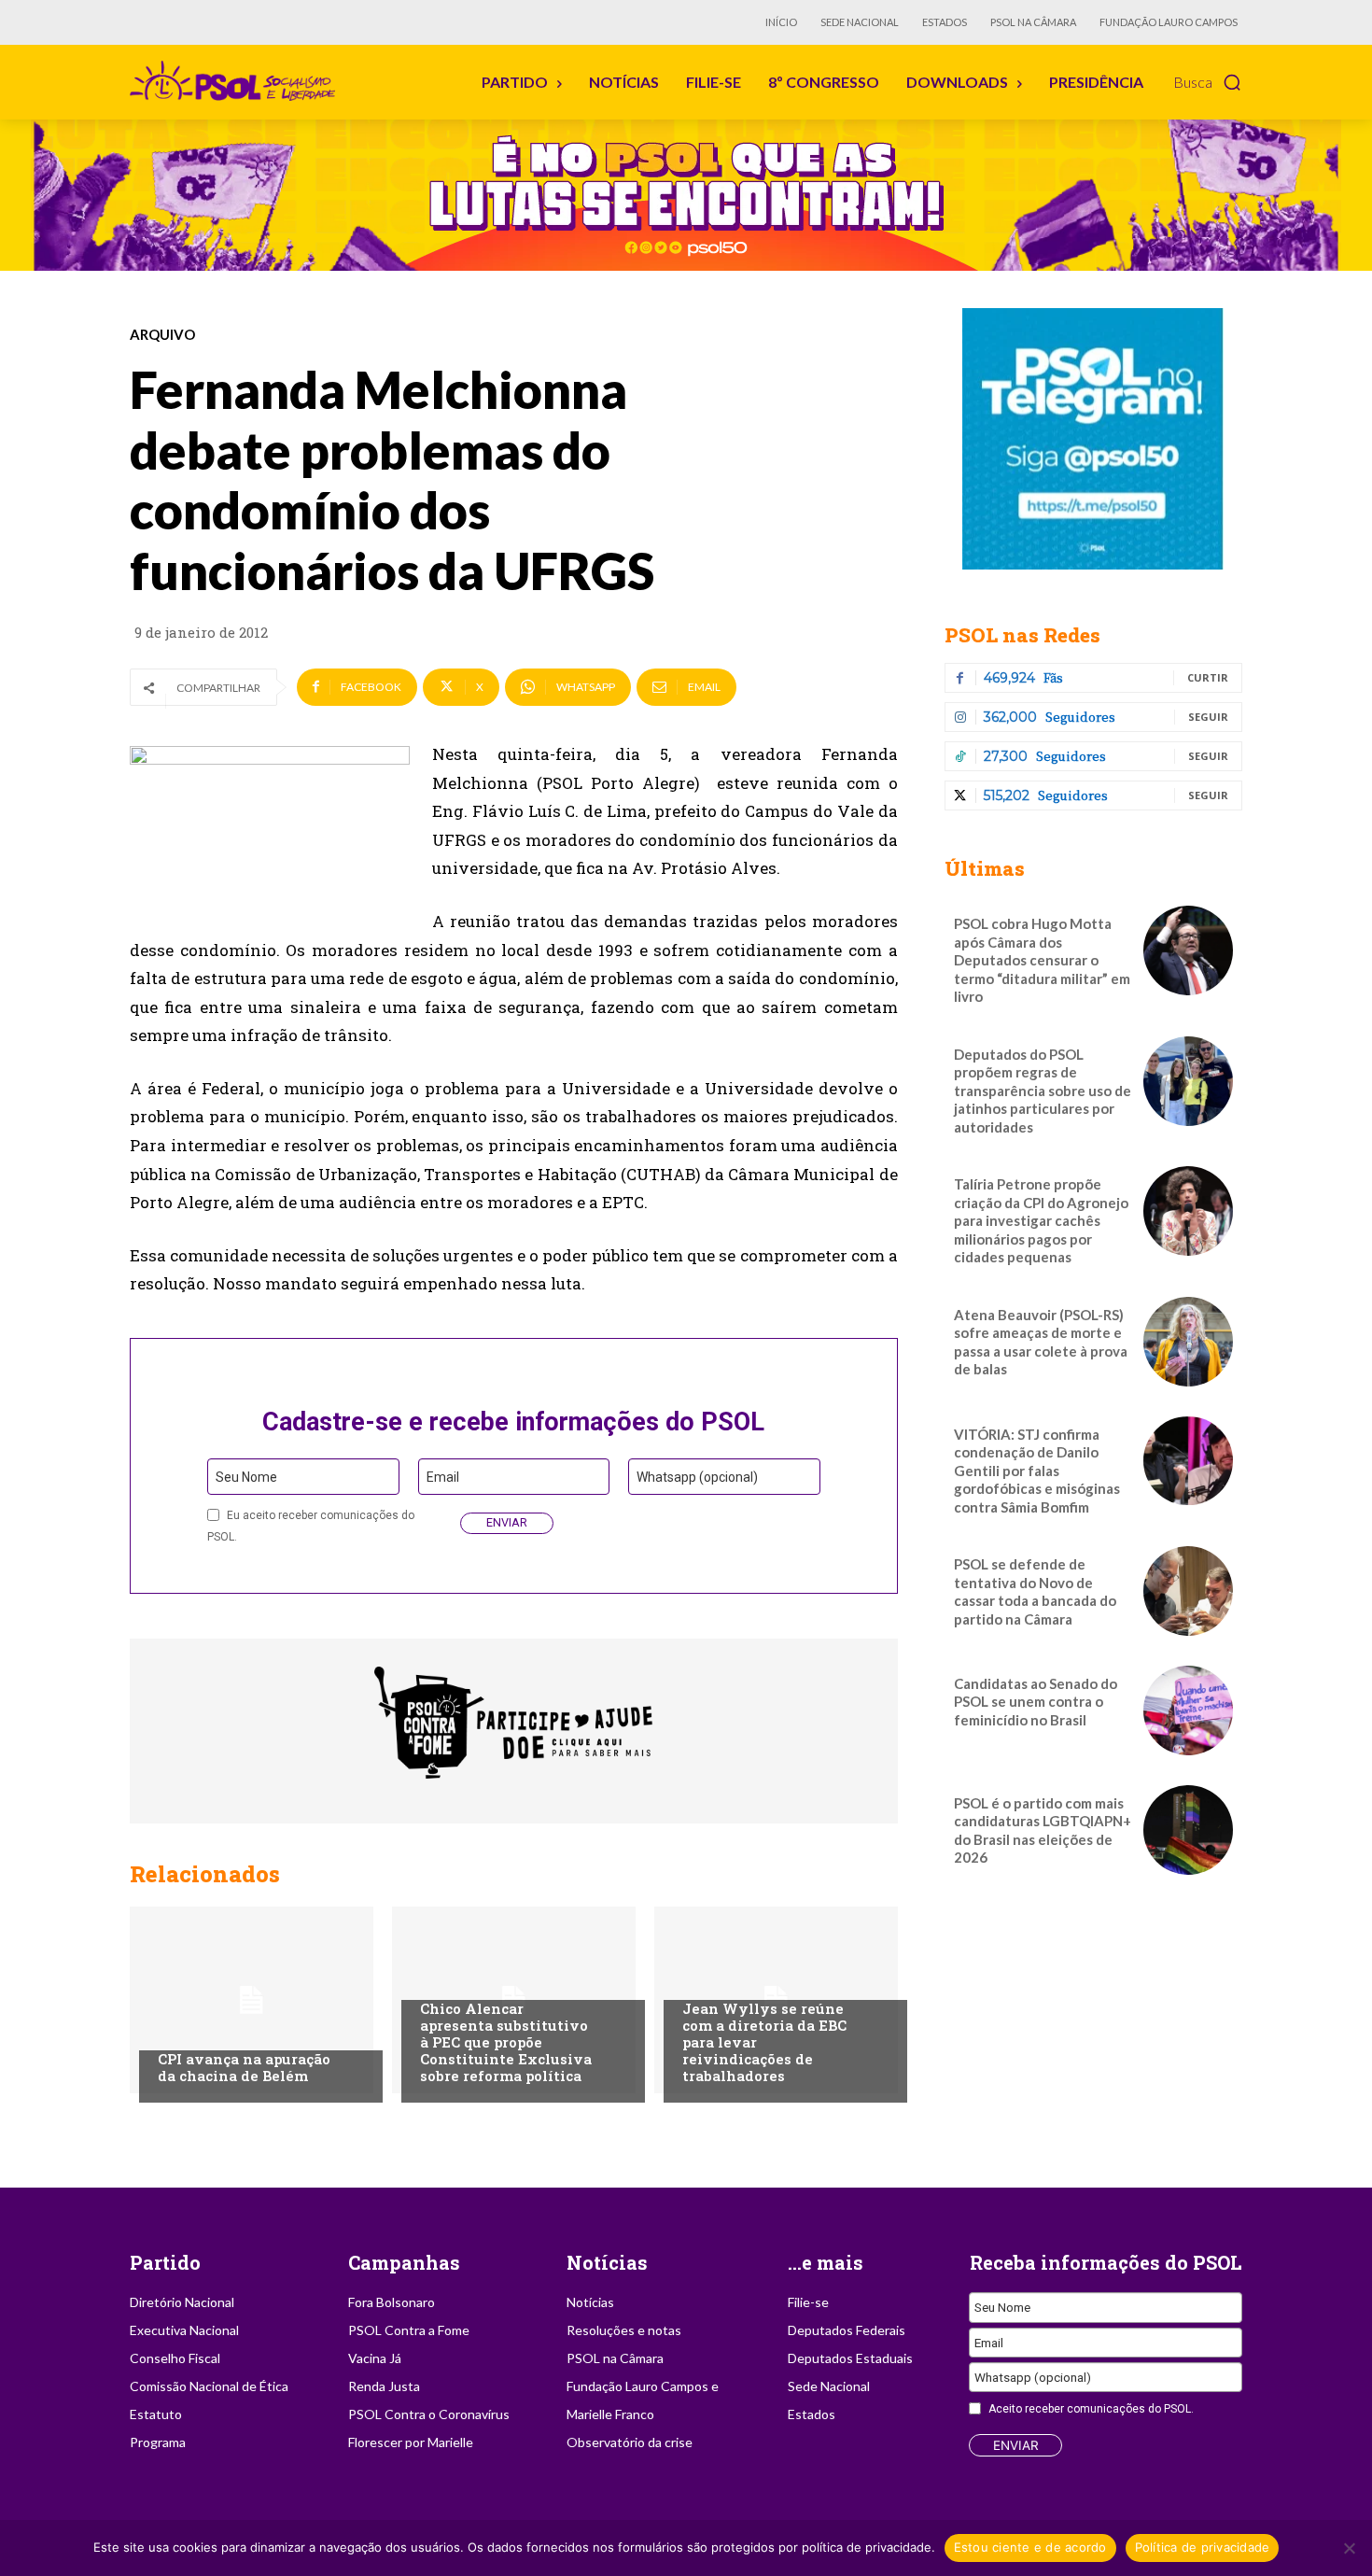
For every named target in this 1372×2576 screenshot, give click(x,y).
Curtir (1208, 677)
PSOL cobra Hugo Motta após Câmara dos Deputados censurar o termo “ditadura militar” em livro (1042, 960)
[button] (1208, 82)
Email (443, 1477)
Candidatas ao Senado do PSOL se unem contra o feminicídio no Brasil (1036, 1702)
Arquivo (162, 335)
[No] (1349, 2548)
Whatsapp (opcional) (697, 1477)
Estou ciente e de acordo (1030, 2547)
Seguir (1208, 717)
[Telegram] (1093, 439)
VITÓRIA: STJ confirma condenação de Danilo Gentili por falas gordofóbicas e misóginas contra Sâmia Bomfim (1037, 1471)
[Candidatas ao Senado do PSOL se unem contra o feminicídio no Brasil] (1188, 1710)
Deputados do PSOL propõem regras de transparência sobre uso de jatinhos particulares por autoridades (1043, 1091)
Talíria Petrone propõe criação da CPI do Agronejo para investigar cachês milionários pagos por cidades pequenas (1041, 1220)
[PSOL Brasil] (236, 81)
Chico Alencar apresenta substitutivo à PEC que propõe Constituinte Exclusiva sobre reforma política (506, 2042)
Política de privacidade (1203, 2547)
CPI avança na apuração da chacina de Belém (244, 2067)
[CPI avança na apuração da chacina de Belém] (252, 2000)
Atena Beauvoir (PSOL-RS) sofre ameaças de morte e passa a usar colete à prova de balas (1041, 1342)
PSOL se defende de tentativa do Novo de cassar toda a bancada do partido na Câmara (1035, 1591)
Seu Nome (246, 1477)
